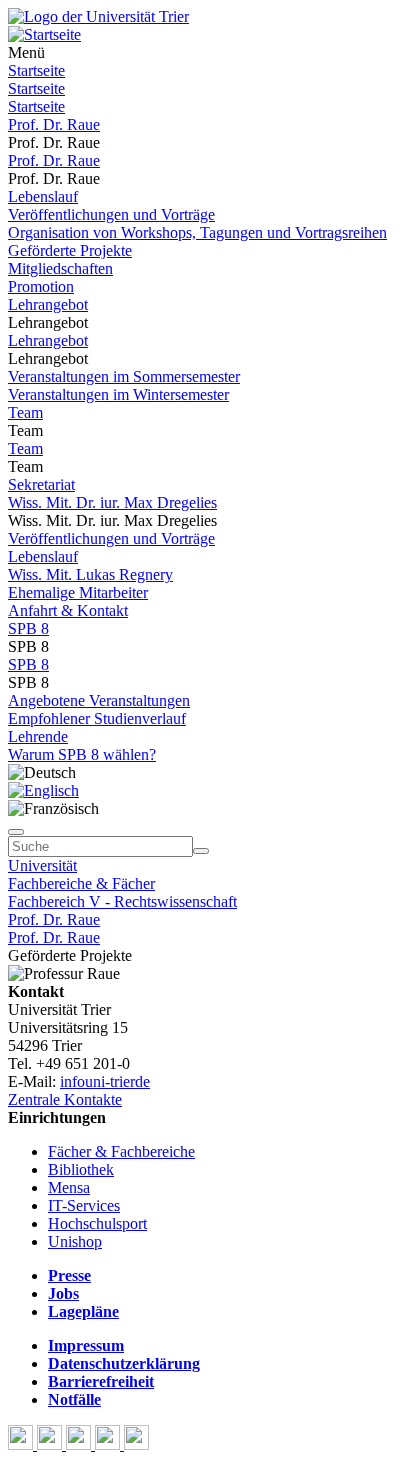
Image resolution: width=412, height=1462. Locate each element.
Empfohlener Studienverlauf (97, 718)
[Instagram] (109, 1444)
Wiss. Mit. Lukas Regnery (90, 574)
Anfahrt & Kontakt (68, 610)
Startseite (36, 70)
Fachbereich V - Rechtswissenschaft (122, 901)
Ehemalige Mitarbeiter (78, 592)
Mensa (69, 1187)
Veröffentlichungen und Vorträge (111, 214)
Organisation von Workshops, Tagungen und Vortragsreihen (197, 232)
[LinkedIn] (136, 1444)
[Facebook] (22, 1444)
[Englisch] (43, 790)
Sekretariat (41, 484)
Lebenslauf (43, 196)
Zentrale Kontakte (65, 1099)
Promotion (41, 286)
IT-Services (84, 1205)
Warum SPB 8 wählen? (82, 754)
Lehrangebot (48, 304)
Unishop (75, 1241)
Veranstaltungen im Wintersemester (118, 394)
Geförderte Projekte (70, 250)
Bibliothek (81, 1169)
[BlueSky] (51, 1444)
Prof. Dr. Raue (54, 124)
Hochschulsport (97, 1223)
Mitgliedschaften (60, 268)
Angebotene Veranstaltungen (99, 700)
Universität (42, 865)
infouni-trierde (105, 1081)
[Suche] (16, 832)
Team (25, 412)
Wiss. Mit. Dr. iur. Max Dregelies (112, 502)
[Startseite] (98, 16)
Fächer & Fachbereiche (121, 1151)
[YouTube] (80, 1444)
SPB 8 (28, 628)
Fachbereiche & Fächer (81, 883)
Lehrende (38, 736)
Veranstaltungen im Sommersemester (124, 376)
